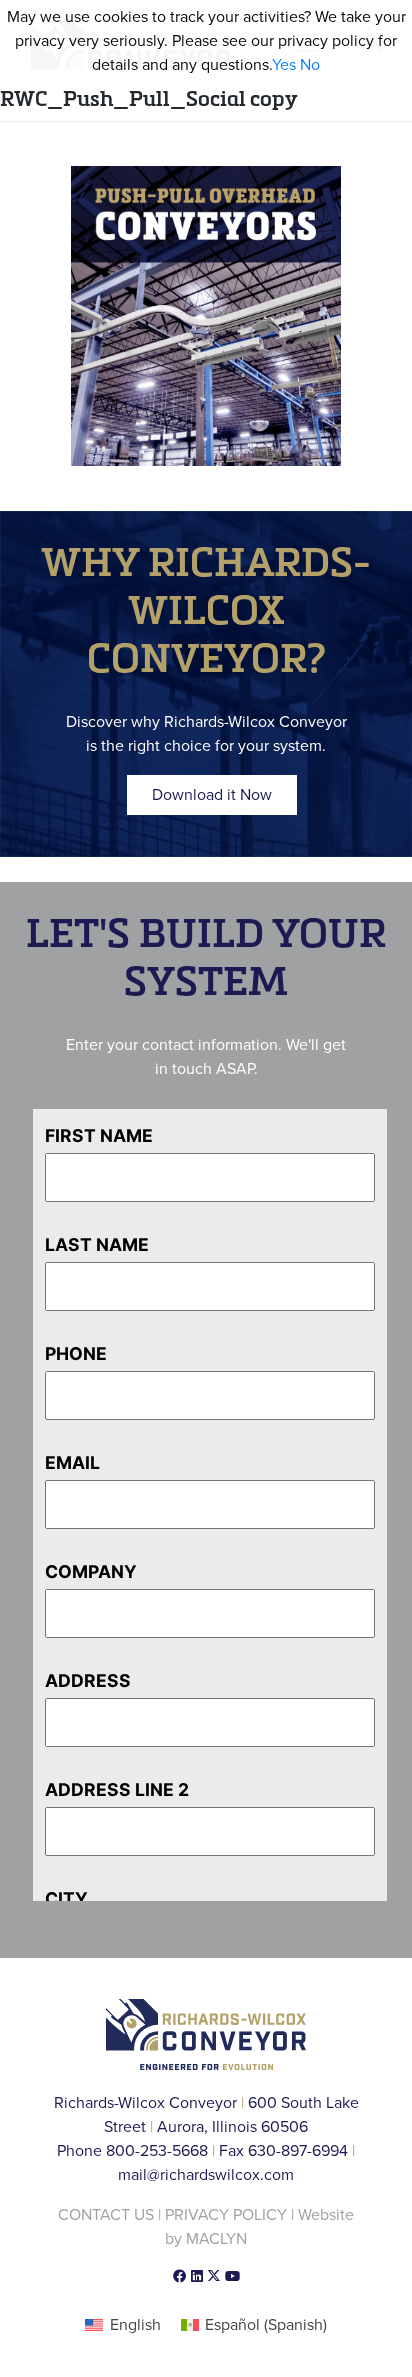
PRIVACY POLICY (226, 2215)
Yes (284, 65)
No (310, 65)
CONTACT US (106, 2215)
